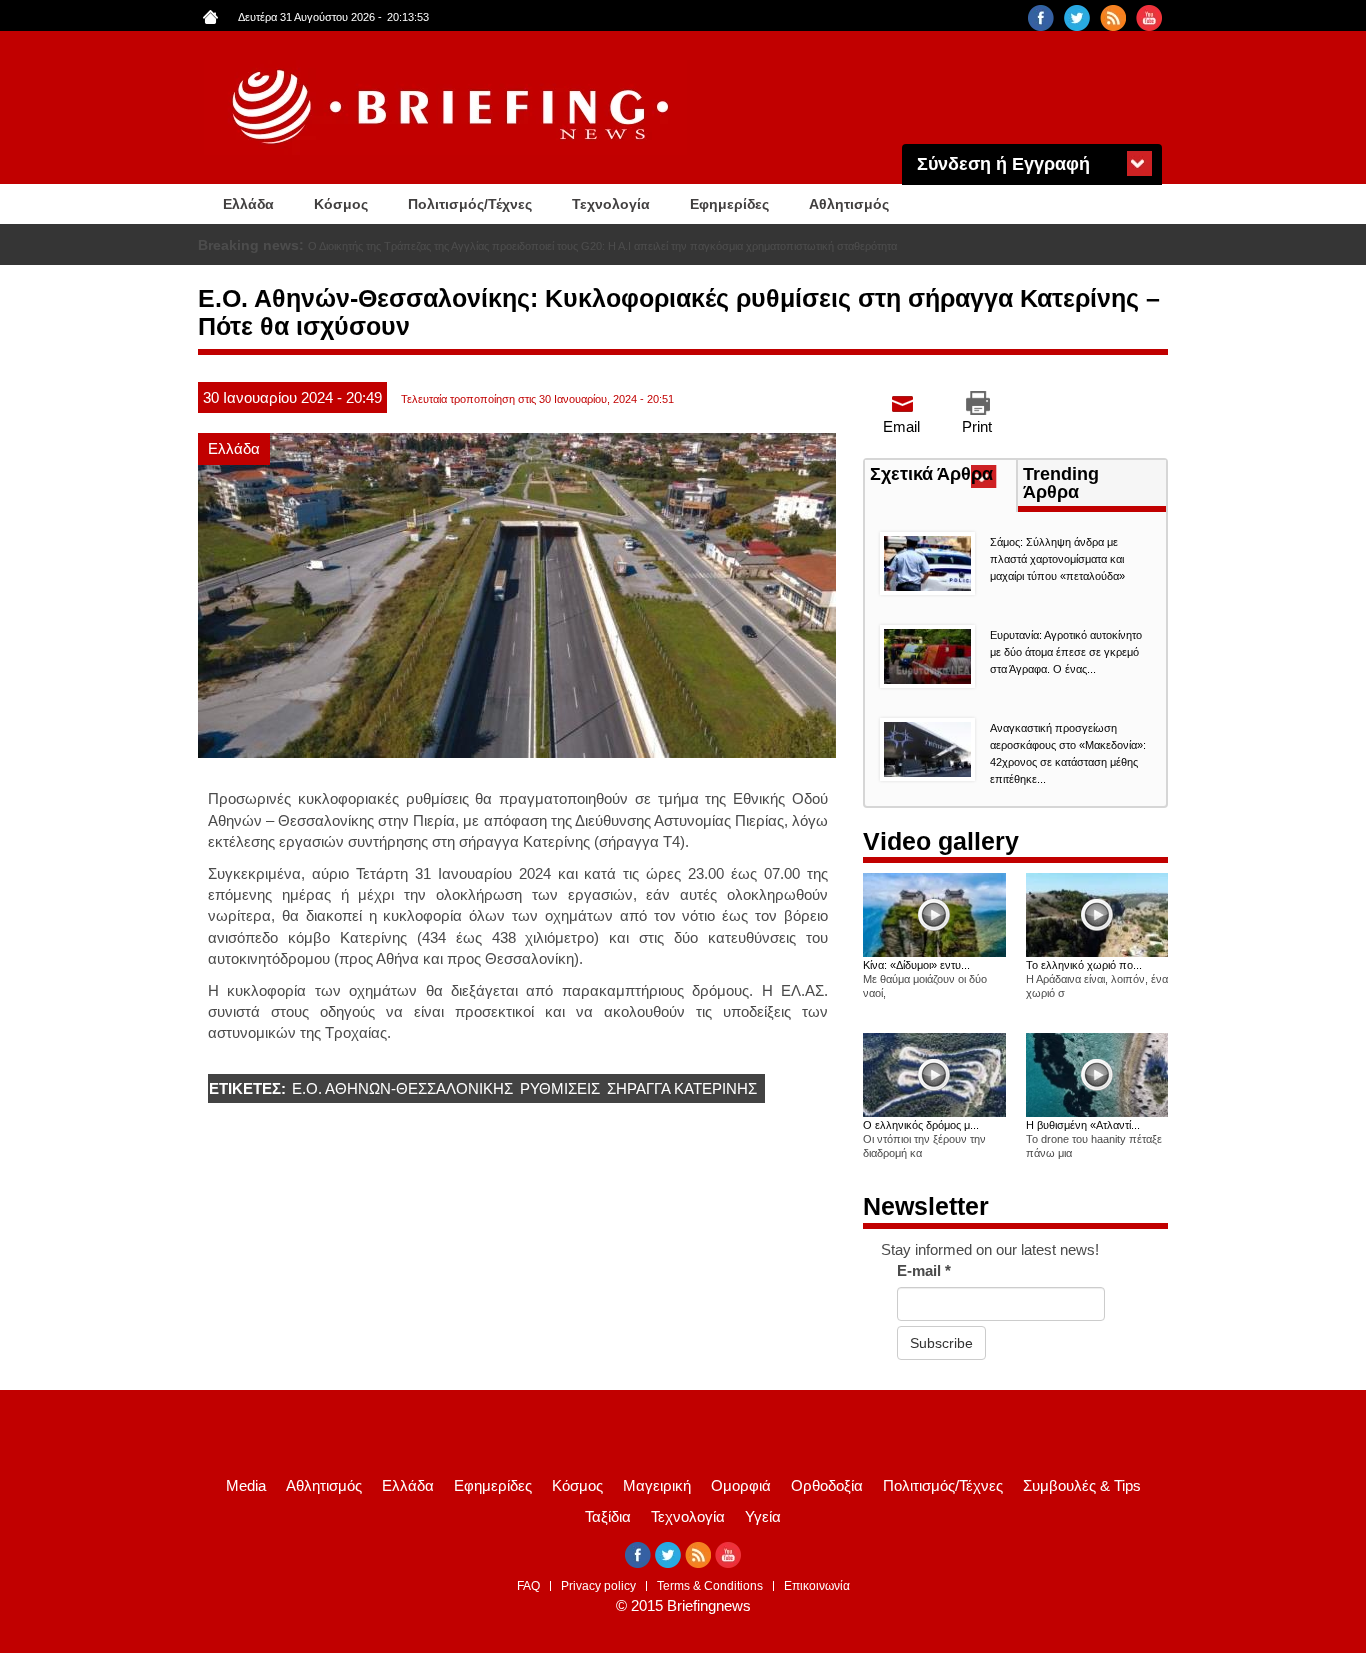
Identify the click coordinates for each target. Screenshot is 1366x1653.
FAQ (528, 1586)
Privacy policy (598, 1586)
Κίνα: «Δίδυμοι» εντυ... (916, 965)
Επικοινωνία (817, 1586)
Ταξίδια (608, 1516)
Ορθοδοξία (827, 1485)
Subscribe (941, 1343)
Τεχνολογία (611, 204)
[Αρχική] (453, 107)
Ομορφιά (741, 1485)
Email (901, 426)
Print (977, 426)
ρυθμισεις (560, 1088)
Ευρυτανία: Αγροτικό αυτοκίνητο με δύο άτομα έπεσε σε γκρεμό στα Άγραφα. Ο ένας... (1066, 652)
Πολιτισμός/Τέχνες (470, 204)
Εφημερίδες (729, 204)
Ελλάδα (248, 204)
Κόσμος (341, 204)
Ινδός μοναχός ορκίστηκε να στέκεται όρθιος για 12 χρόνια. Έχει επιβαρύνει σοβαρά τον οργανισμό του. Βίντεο (573, 246)
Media (246, 1485)
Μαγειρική (657, 1485)
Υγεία (763, 1516)
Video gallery (941, 841)
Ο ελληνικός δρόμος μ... (921, 1125)
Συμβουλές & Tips (1082, 1485)
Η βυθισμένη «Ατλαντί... (1083, 1125)
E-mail (924, 1270)
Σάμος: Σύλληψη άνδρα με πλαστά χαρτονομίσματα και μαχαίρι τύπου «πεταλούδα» (1057, 559)
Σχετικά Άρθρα (943, 476)
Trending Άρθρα (1061, 483)
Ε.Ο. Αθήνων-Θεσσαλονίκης (402, 1088)
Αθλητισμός (849, 204)
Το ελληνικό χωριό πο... (1084, 965)
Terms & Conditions (710, 1586)
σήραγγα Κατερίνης (682, 1088)
